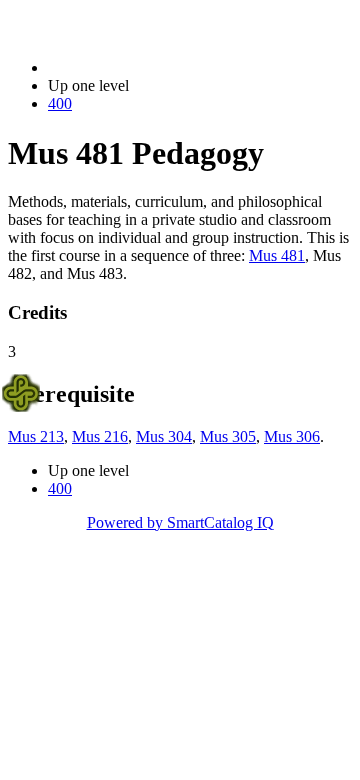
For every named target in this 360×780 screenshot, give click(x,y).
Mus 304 (164, 436)
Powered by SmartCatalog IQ (180, 522)
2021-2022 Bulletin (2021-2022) (151, 67)
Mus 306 (292, 436)
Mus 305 (228, 436)
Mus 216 (100, 436)
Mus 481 (277, 255)
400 (60, 103)
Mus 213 (36, 436)
